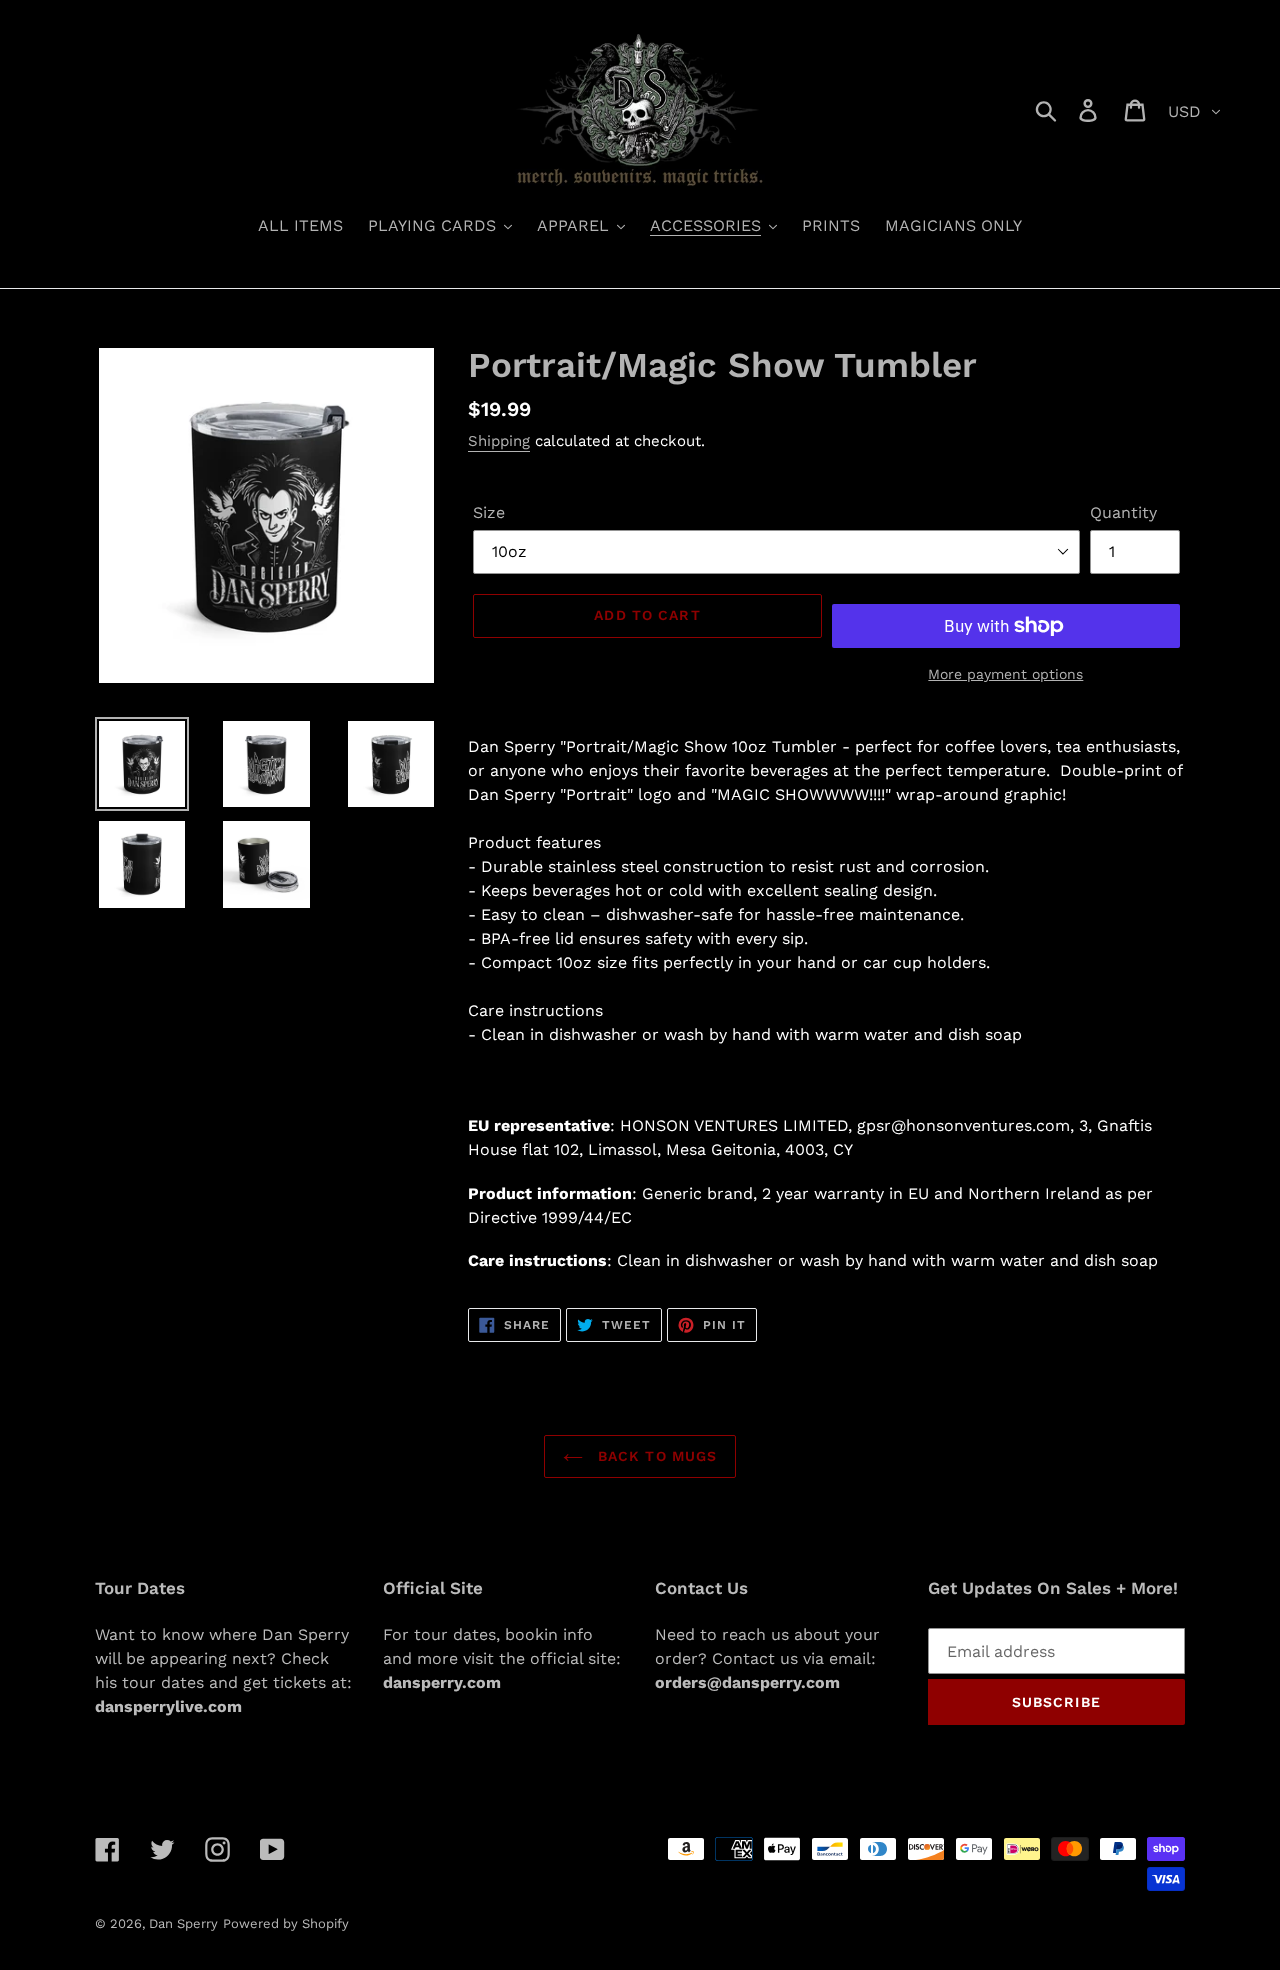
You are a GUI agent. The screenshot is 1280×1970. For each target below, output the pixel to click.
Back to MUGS (655, 1456)
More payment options (1005, 674)
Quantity (1123, 512)
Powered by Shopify (286, 1923)
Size (489, 512)
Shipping (499, 441)
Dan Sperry (183, 1923)
